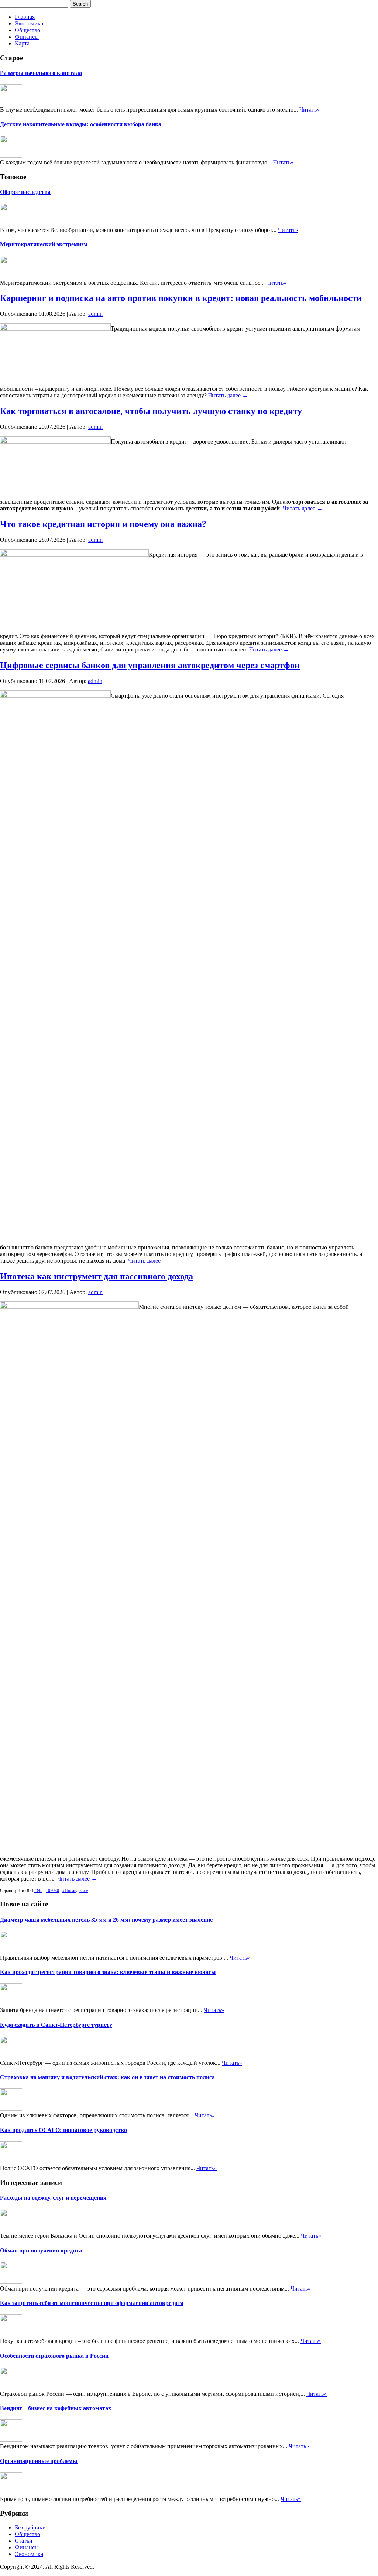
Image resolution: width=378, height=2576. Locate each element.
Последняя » (76, 1891)
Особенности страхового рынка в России (54, 2356)
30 (57, 1891)
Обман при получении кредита (41, 2250)
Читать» (310, 110)
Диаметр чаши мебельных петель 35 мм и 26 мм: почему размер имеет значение (106, 1920)
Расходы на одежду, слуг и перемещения (53, 2198)
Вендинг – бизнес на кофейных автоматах (56, 2408)
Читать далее (228, 395)
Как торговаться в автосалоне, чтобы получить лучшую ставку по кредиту (151, 411)
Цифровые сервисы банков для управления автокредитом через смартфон (150, 665)
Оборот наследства (25, 192)
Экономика (29, 23)
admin (95, 314)
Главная (25, 17)
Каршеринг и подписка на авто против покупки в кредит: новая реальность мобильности (181, 298)
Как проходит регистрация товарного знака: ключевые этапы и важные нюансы (108, 1972)
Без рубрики (30, 2527)
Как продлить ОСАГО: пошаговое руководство (63, 2130)
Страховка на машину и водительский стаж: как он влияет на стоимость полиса (107, 2077)
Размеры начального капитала (41, 73)
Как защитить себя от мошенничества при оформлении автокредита (92, 2303)
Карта (22, 43)
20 (52, 1891)
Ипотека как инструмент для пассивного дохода (97, 1276)
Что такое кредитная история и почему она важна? (103, 524)
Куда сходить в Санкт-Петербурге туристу (56, 2025)
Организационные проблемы (39, 2461)
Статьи (24, 2541)
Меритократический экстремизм (44, 244)
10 (48, 1891)
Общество (28, 30)
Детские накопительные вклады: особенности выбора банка (81, 124)
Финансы (27, 37)
